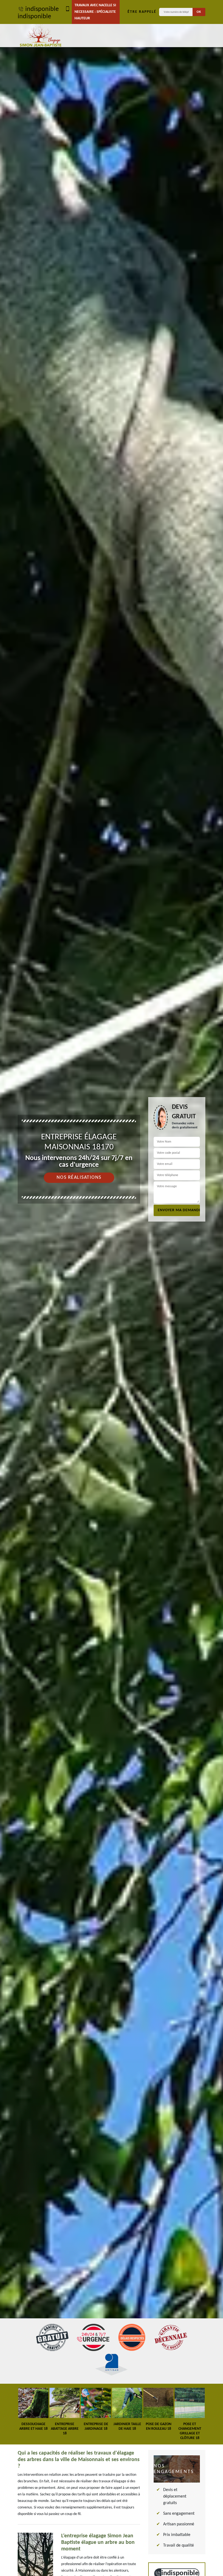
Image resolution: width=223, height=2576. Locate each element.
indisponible (42, 9)
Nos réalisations (79, 1178)
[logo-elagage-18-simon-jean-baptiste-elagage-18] (41, 36)
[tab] (112, 1288)
